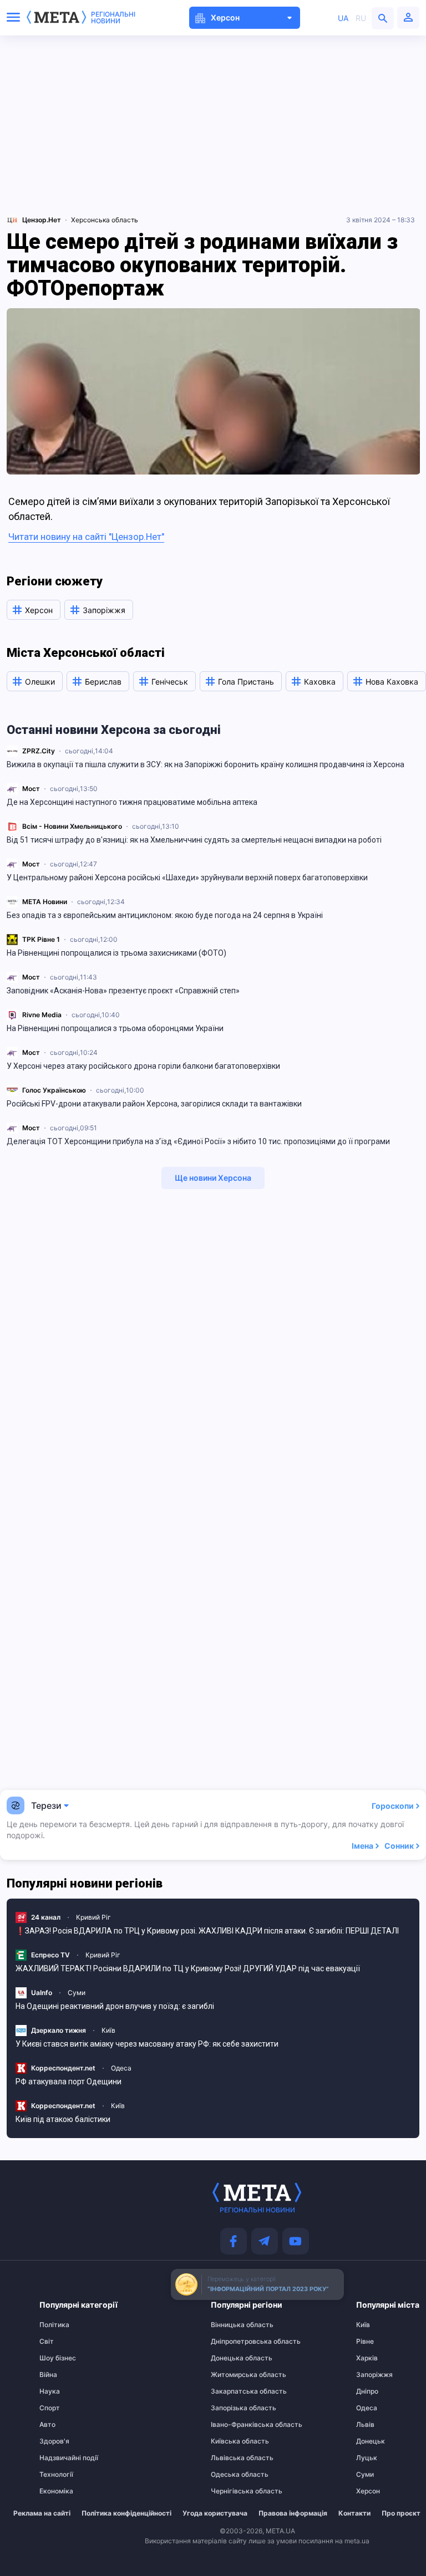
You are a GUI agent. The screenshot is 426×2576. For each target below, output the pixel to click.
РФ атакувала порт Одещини (69, 2082)
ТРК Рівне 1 (41, 939)
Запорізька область (232, 2408)
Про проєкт (401, 2513)
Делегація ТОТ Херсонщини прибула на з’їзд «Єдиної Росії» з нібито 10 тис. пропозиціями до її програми (198, 1141)
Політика (54, 2325)
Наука (50, 2391)
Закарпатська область (232, 2391)
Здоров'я (54, 2441)
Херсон (368, 2491)
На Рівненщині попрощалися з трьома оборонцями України (115, 1028)
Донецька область (232, 2358)
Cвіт (47, 2342)
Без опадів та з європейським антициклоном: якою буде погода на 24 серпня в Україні (165, 915)
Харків (367, 2358)
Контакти (354, 2513)
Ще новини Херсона (213, 1178)
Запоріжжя (374, 2375)
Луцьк (367, 2458)
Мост (31, 789)
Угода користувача (215, 2513)
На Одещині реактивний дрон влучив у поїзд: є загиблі (115, 2006)
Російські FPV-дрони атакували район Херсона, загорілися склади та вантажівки (154, 1104)
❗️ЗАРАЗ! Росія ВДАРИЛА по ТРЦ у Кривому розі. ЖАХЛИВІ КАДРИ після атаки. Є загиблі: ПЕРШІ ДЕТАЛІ (207, 1931)
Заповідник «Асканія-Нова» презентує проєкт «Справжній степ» (123, 991)
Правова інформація (293, 2513)
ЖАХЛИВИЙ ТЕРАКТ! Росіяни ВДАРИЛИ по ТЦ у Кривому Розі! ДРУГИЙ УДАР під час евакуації (188, 1968)
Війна (48, 2375)
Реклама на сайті (42, 2513)
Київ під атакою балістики (63, 2119)
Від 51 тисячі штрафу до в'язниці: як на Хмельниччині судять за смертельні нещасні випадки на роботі (194, 840)
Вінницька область (232, 2325)
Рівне (365, 2342)
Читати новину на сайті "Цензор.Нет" (86, 537)
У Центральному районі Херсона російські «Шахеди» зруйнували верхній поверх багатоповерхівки (187, 878)
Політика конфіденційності (126, 2513)
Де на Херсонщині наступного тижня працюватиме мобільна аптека (132, 802)
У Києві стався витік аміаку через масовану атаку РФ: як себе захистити (147, 2044)
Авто (47, 2425)
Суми (77, 1993)
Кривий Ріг (93, 1917)
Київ (108, 2030)
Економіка (56, 2491)
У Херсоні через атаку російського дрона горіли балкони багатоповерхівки (143, 1066)
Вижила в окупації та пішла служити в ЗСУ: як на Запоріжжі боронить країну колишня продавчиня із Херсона (206, 764)
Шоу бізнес (58, 2358)
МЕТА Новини (45, 902)
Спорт (50, 2408)
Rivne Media (42, 1015)
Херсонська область (105, 220)
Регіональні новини (113, 18)
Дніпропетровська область (232, 2342)
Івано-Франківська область (232, 2425)
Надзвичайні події (61, 2458)
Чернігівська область (232, 2491)
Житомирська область (232, 2375)
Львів (365, 2425)
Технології (56, 2475)
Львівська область (232, 2458)
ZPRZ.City (39, 751)
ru (361, 18)
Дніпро (367, 2391)
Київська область (232, 2441)
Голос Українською (54, 1090)
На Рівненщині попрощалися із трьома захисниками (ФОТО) (116, 953)
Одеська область (232, 2475)
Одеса (121, 2068)
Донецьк (371, 2441)
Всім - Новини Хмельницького (72, 826)
